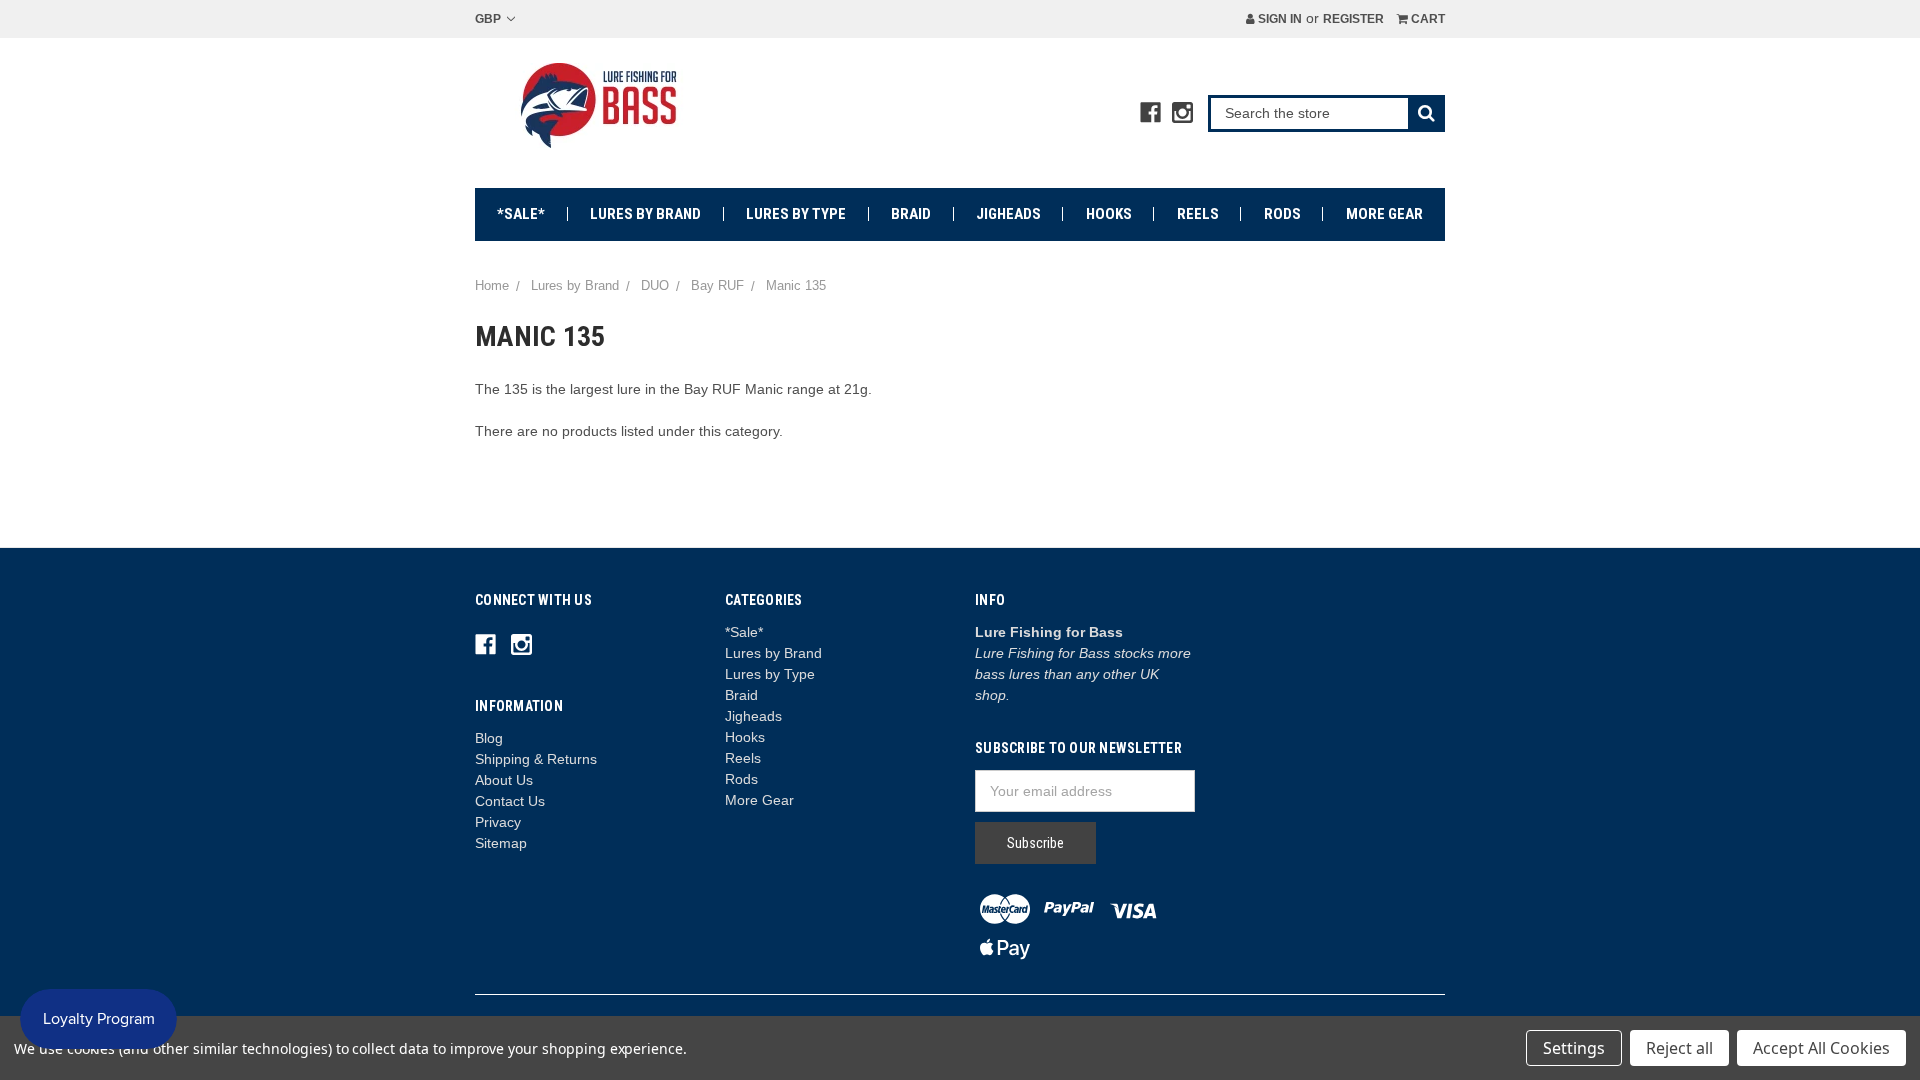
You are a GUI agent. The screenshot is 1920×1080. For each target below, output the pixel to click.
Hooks (1109, 214)
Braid (911, 214)
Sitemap (501, 843)
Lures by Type (796, 214)
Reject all (1679, 1048)
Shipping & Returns (536, 759)
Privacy (498, 822)
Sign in (1278, 19)
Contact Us (510, 801)
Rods (1282, 214)
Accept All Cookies (1821, 1048)
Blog (489, 738)
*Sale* (521, 214)
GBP (489, 19)
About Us (504, 780)
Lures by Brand (645, 214)
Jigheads (1008, 214)
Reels (1198, 214)
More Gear (1384, 214)
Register (1353, 19)
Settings (1574, 1048)
